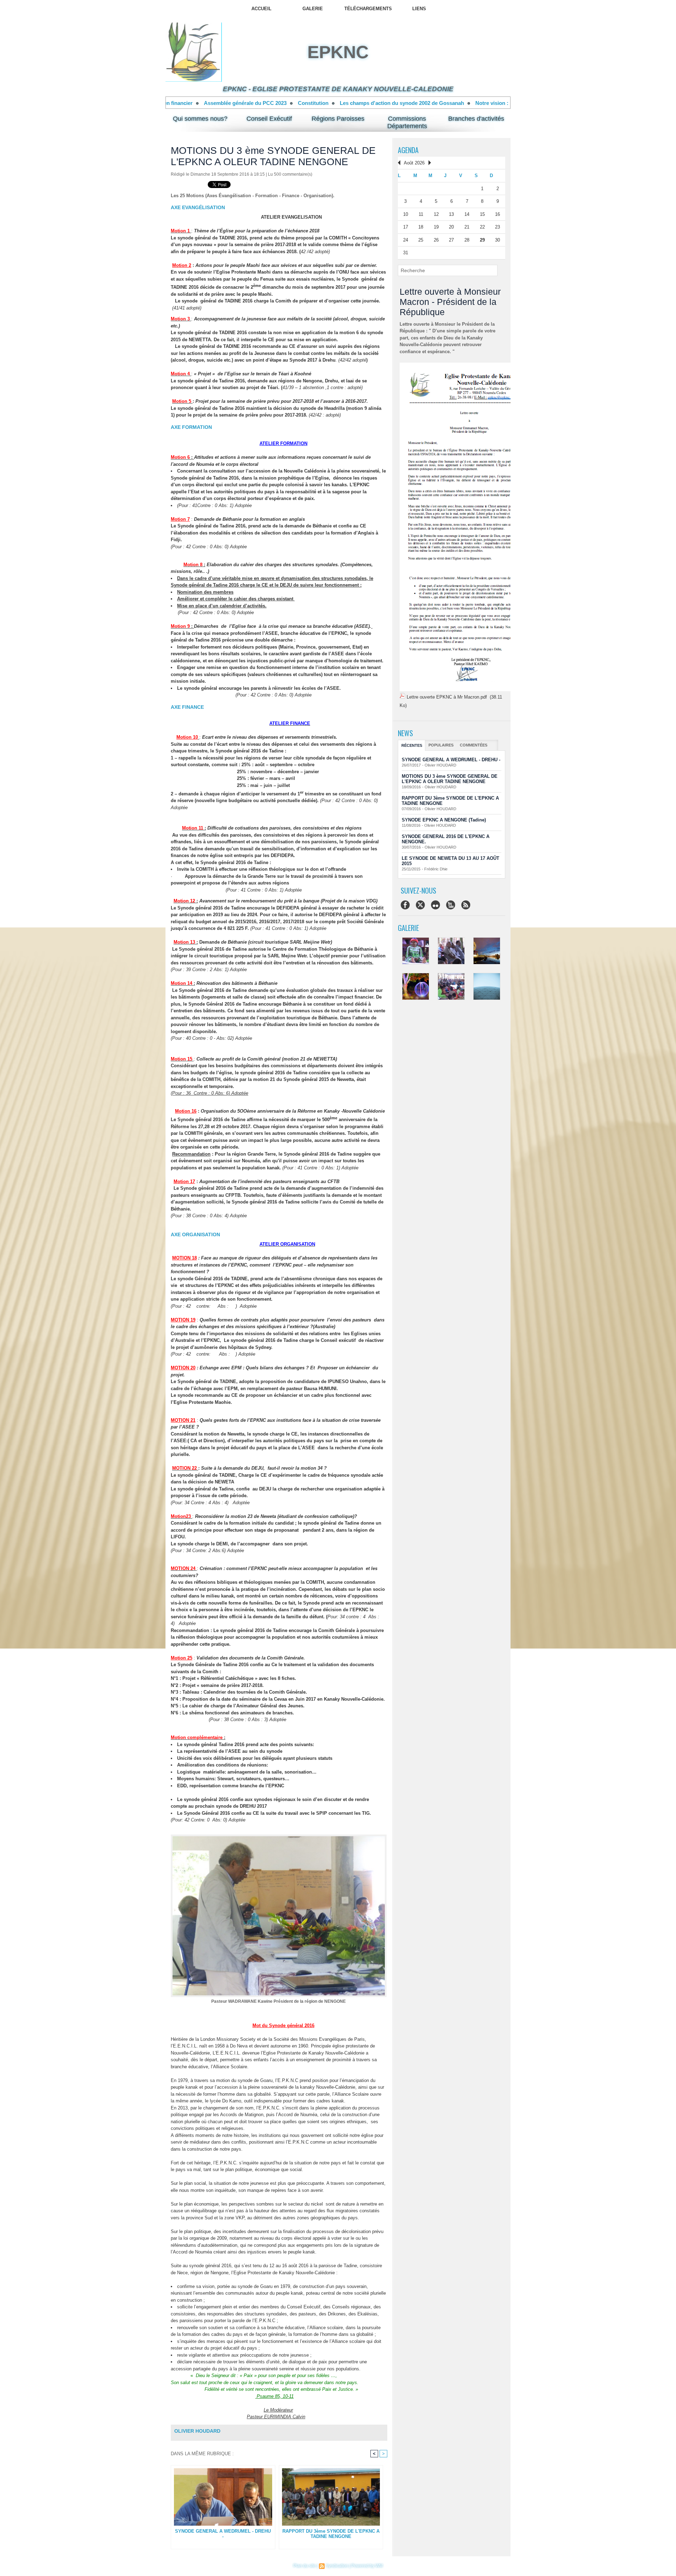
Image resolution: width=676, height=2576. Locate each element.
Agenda (408, 150)
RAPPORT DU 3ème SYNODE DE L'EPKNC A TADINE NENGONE (331, 2534)
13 (451, 214)
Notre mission (418, 103)
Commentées (474, 745)
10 (406, 214)
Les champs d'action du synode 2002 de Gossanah (167, 103)
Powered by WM (367, 2566)
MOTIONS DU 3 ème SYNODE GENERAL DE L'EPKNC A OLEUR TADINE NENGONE (450, 779)
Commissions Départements (407, 122)
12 (436, 214)
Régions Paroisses (338, 119)
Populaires (441, 745)
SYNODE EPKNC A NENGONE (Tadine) (444, 820)
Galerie (313, 9)
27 (451, 240)
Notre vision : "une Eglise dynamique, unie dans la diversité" (315, 103)
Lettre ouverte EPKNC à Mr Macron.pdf (447, 697)
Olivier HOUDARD (197, 2431)
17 (406, 227)
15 (482, 214)
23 (497, 227)
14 (467, 214)
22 (482, 227)
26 (436, 240)
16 (497, 214)
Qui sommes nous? (200, 119)
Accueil (261, 9)
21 (467, 227)
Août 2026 (414, 163)
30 (497, 240)
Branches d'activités (476, 119)
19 (436, 227)
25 (421, 240)
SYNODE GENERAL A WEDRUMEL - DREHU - (223, 2534)
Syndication (337, 2566)
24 (406, 240)
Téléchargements (368, 9)
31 (406, 253)
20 (451, 227)
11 (421, 214)
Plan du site (305, 2566)
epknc (338, 52)
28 (467, 240)
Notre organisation (470, 103)
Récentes (412, 745)
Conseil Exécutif (269, 119)
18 (421, 227)
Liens (419, 9)
